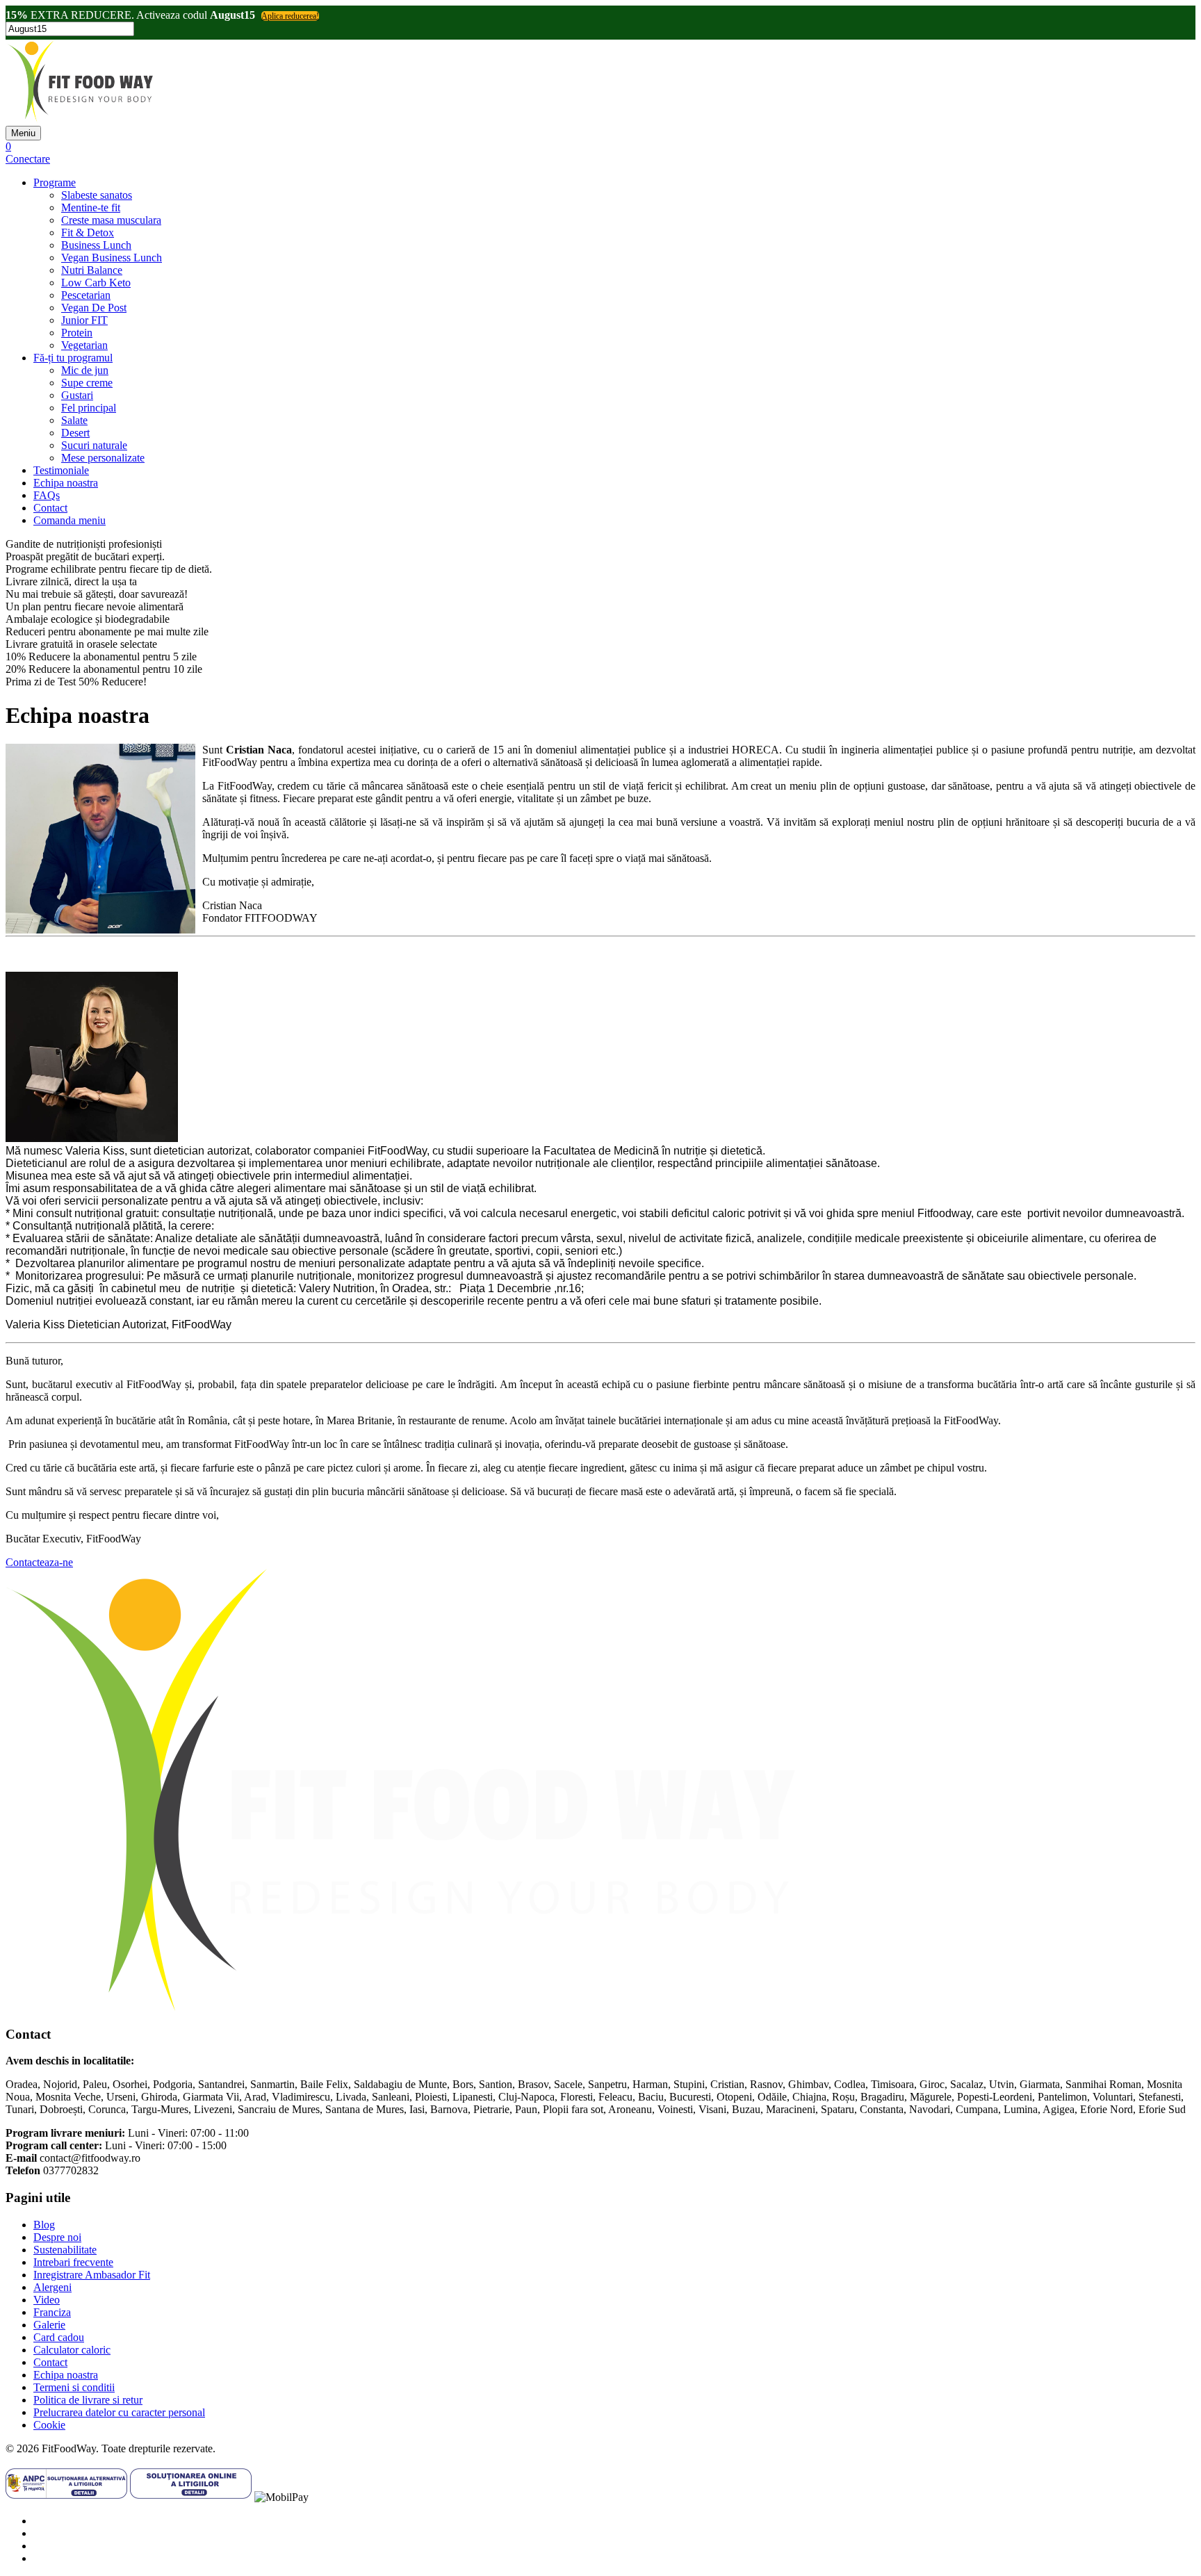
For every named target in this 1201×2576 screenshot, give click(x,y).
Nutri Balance (92, 270)
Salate (74, 420)
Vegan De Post (94, 308)
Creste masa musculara (111, 220)
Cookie (49, 2425)
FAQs (47, 495)
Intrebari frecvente (73, 2262)
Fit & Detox (88, 233)
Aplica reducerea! (290, 16)
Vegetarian (84, 345)
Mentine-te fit (91, 207)
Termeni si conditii (74, 2387)
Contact (50, 508)
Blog (44, 2225)
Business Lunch (96, 245)
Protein (77, 333)
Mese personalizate (103, 458)
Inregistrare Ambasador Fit (92, 2275)
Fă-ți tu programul (73, 358)
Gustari (77, 395)
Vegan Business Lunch (112, 258)
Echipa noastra (66, 483)
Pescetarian (86, 295)
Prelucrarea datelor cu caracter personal (119, 2412)
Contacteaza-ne (39, 1562)
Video (47, 2300)
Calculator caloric (72, 2350)
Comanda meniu (70, 520)
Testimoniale (61, 470)
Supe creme (87, 383)
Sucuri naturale (94, 445)
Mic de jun (85, 370)
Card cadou (59, 2337)
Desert (75, 433)
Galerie (49, 2325)
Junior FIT (84, 320)
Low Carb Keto (96, 283)
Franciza (52, 2312)
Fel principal (89, 408)
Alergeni (52, 2287)
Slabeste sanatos (97, 195)
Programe (55, 182)
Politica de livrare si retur (88, 2400)
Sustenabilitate (65, 2250)
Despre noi (57, 2237)
